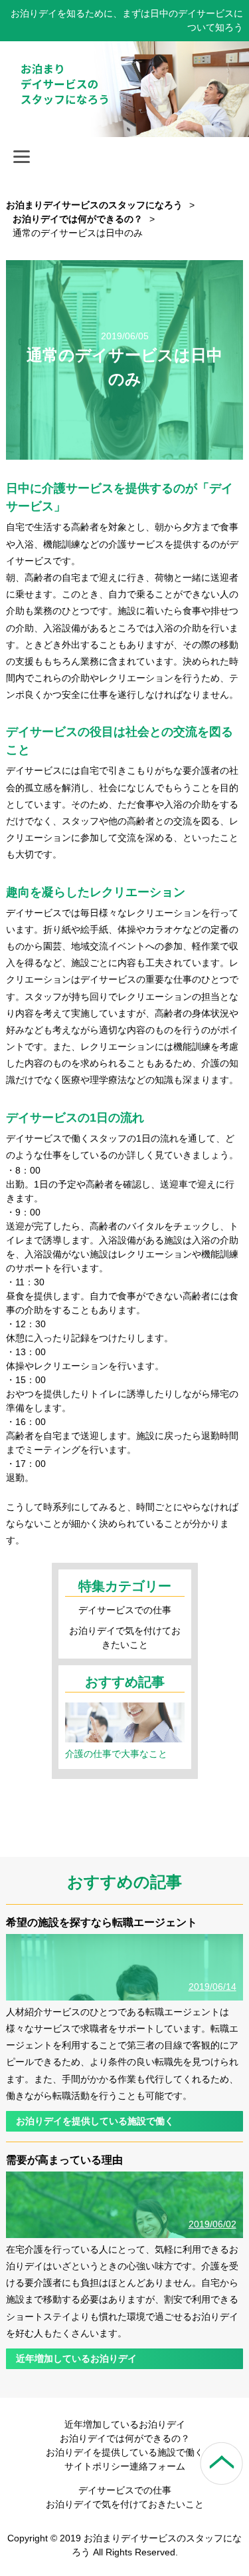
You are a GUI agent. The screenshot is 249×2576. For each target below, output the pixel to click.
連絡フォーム (157, 2466)
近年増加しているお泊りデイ (76, 2358)
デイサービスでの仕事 (125, 1610)
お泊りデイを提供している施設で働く (95, 2121)
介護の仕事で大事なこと (116, 1754)
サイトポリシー (97, 2466)
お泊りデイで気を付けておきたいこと (125, 2504)
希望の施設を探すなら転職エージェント (102, 1922)
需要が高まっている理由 (64, 2160)
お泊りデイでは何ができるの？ (125, 2438)
